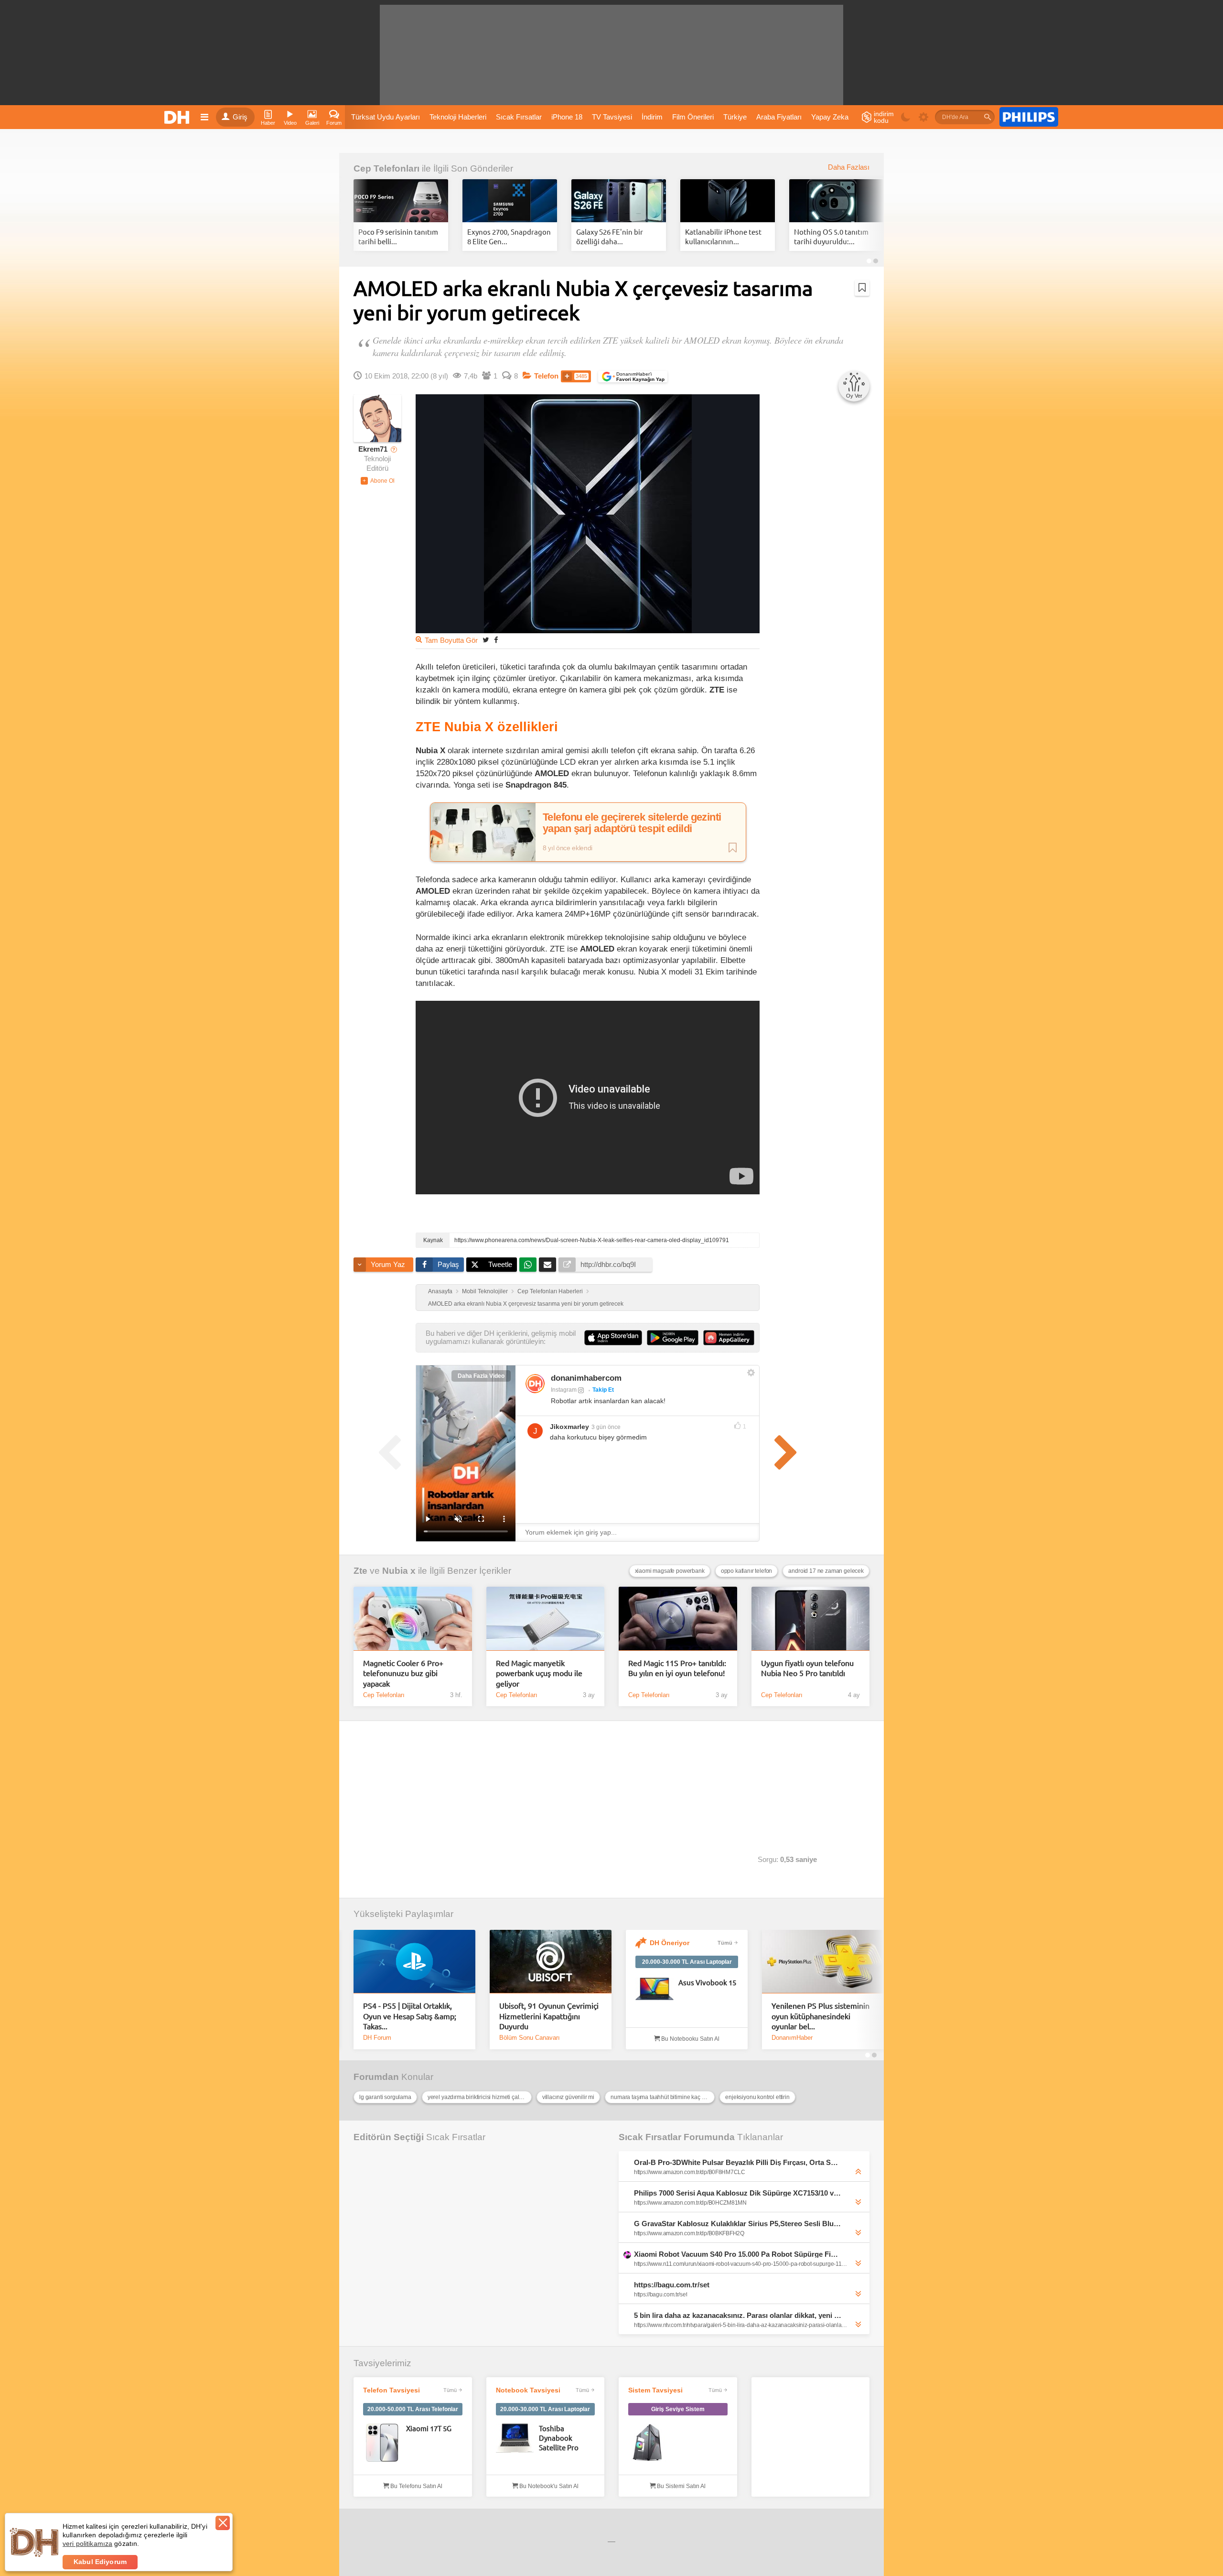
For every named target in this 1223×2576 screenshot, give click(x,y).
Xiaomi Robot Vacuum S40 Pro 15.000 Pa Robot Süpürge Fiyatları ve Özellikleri (738, 2254)
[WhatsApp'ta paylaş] (528, 1265)
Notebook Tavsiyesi (528, 2390)
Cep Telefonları (386, 168)
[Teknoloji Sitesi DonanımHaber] (178, 117)
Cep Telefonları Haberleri (550, 1291)
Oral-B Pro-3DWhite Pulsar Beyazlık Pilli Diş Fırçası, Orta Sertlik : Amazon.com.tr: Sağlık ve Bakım (738, 2162)
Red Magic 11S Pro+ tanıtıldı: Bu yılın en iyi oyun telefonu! (677, 1668)
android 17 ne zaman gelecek (826, 1571)
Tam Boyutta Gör (451, 640)
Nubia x (399, 1571)
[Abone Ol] (378, 481)
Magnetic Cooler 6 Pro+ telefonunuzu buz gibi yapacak (403, 1673)
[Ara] (987, 117)
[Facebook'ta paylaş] (496, 640)
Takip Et (603, 1390)
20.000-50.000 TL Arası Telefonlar (413, 2409)
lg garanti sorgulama (385, 2097)
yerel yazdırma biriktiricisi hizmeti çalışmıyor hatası (480, 2097)
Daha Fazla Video (481, 1376)
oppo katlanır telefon (747, 1571)
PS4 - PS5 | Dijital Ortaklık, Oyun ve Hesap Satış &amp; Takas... (410, 2016)
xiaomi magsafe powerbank (670, 1571)
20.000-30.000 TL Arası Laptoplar (687, 1962)
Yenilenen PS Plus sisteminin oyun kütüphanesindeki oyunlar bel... (821, 2016)
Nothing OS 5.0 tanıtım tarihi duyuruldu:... (831, 236)
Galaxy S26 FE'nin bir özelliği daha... (610, 236)
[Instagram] (535, 1384)
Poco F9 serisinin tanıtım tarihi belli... (398, 236)
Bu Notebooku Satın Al (690, 2039)
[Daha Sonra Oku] (862, 288)
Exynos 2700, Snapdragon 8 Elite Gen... (509, 236)
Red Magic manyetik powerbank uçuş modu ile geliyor (539, 1673)
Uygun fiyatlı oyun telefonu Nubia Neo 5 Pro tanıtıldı (807, 1668)
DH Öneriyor (670, 1943)
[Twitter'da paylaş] (486, 640)
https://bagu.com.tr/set (672, 2285)
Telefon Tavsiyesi (392, 2390)
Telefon (546, 376)
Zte (360, 1571)
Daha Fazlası (849, 167)
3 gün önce (606, 1427)
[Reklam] (1029, 117)
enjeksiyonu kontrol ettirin (757, 2097)
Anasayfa (440, 1291)
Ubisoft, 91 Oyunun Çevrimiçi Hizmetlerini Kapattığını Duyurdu (549, 2016)
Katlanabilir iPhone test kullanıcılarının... (723, 236)
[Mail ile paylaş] (547, 1265)
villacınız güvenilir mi (568, 2097)
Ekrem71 (373, 449)
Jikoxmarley (569, 1427)
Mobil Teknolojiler (485, 1291)
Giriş (240, 117)
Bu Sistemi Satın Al (681, 2486)
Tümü (725, 1943)
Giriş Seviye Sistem (678, 2409)
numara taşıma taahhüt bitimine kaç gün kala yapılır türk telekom (663, 2097)
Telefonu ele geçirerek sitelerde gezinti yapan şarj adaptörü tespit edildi (632, 823)
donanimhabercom (586, 1378)
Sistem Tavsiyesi (655, 2390)
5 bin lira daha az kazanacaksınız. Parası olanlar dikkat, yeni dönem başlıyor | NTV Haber (738, 2315)
